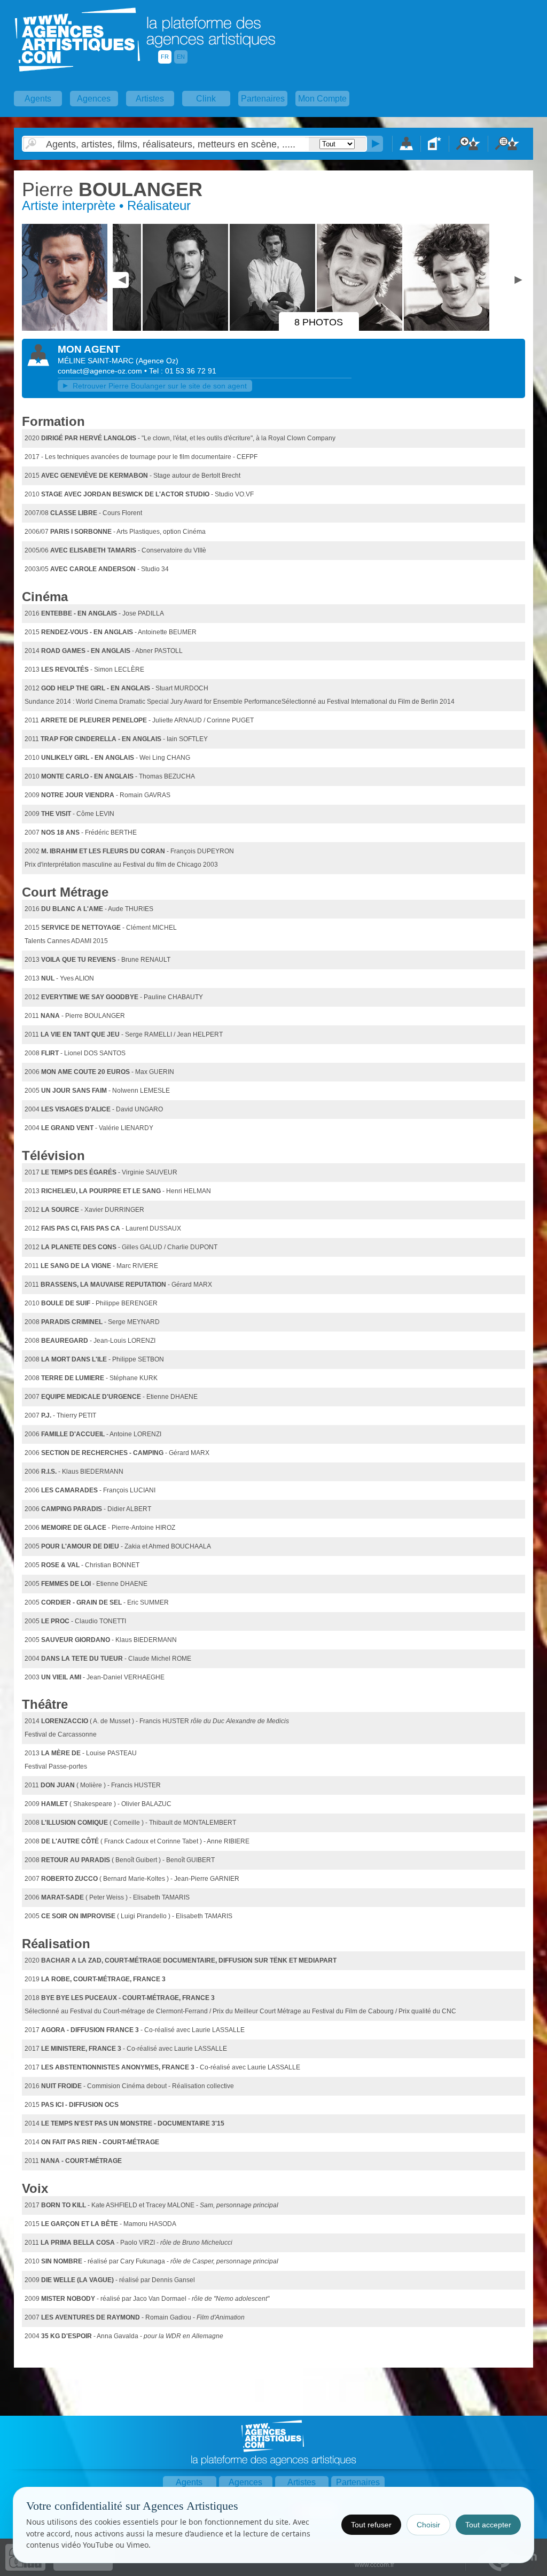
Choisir (428, 2525)
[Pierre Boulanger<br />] (66, 329)
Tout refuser (371, 2525)
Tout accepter (488, 2525)
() (157, 361)
